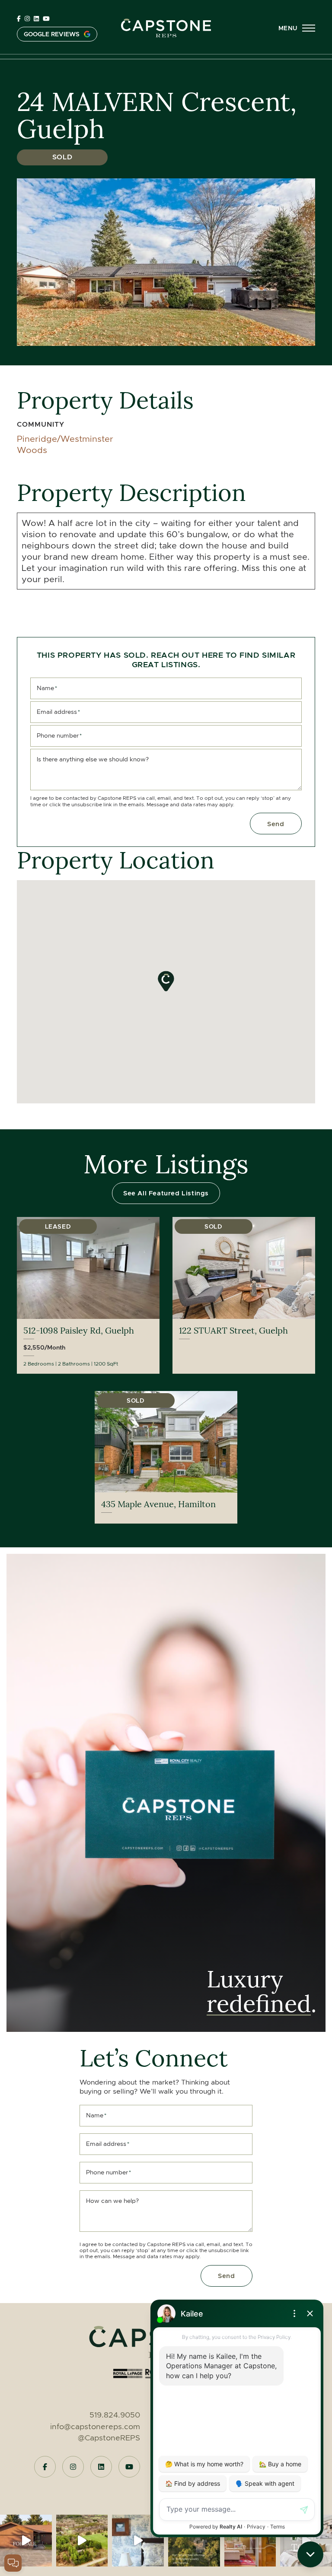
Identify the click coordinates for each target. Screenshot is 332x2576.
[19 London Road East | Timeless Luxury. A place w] (250, 2541)
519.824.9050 (115, 2415)
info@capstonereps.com (95, 2427)
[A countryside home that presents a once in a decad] (138, 2541)
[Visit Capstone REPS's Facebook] (19, 19)
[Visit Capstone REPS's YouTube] (46, 19)
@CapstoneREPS (109, 2438)
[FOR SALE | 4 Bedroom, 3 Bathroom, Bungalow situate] (26, 2541)
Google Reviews (52, 34)
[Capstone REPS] (166, 26)
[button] (297, 28)
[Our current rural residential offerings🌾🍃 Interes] (194, 2541)
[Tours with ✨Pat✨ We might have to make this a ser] (306, 2541)
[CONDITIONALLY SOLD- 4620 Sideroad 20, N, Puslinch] (82, 2541)
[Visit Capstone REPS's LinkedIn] (36, 19)
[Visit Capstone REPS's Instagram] (27, 19)
